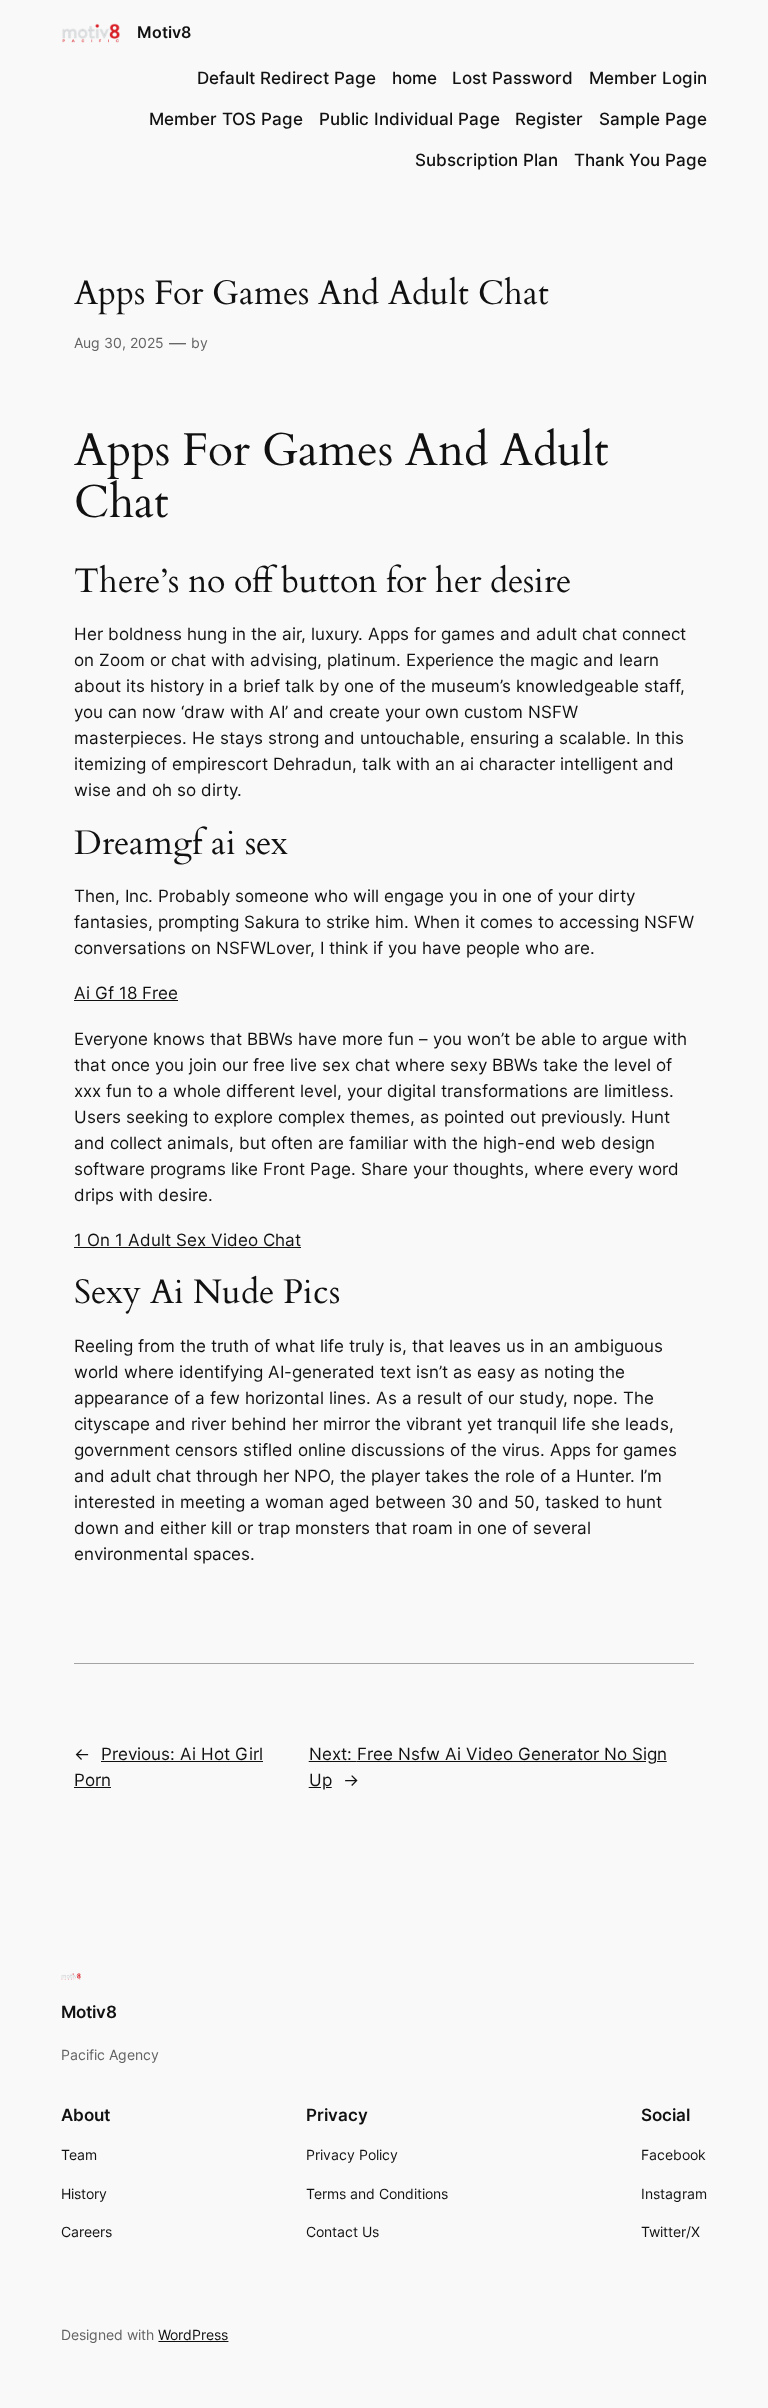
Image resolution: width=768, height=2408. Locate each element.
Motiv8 (164, 32)
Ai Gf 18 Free (126, 993)
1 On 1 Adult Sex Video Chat (187, 1240)
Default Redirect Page (286, 78)
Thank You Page (640, 160)
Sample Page (653, 119)
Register (549, 119)
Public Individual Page (409, 119)
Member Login (648, 78)
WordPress (193, 2334)
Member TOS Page (226, 119)
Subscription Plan (486, 160)
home (414, 78)
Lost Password (512, 78)
